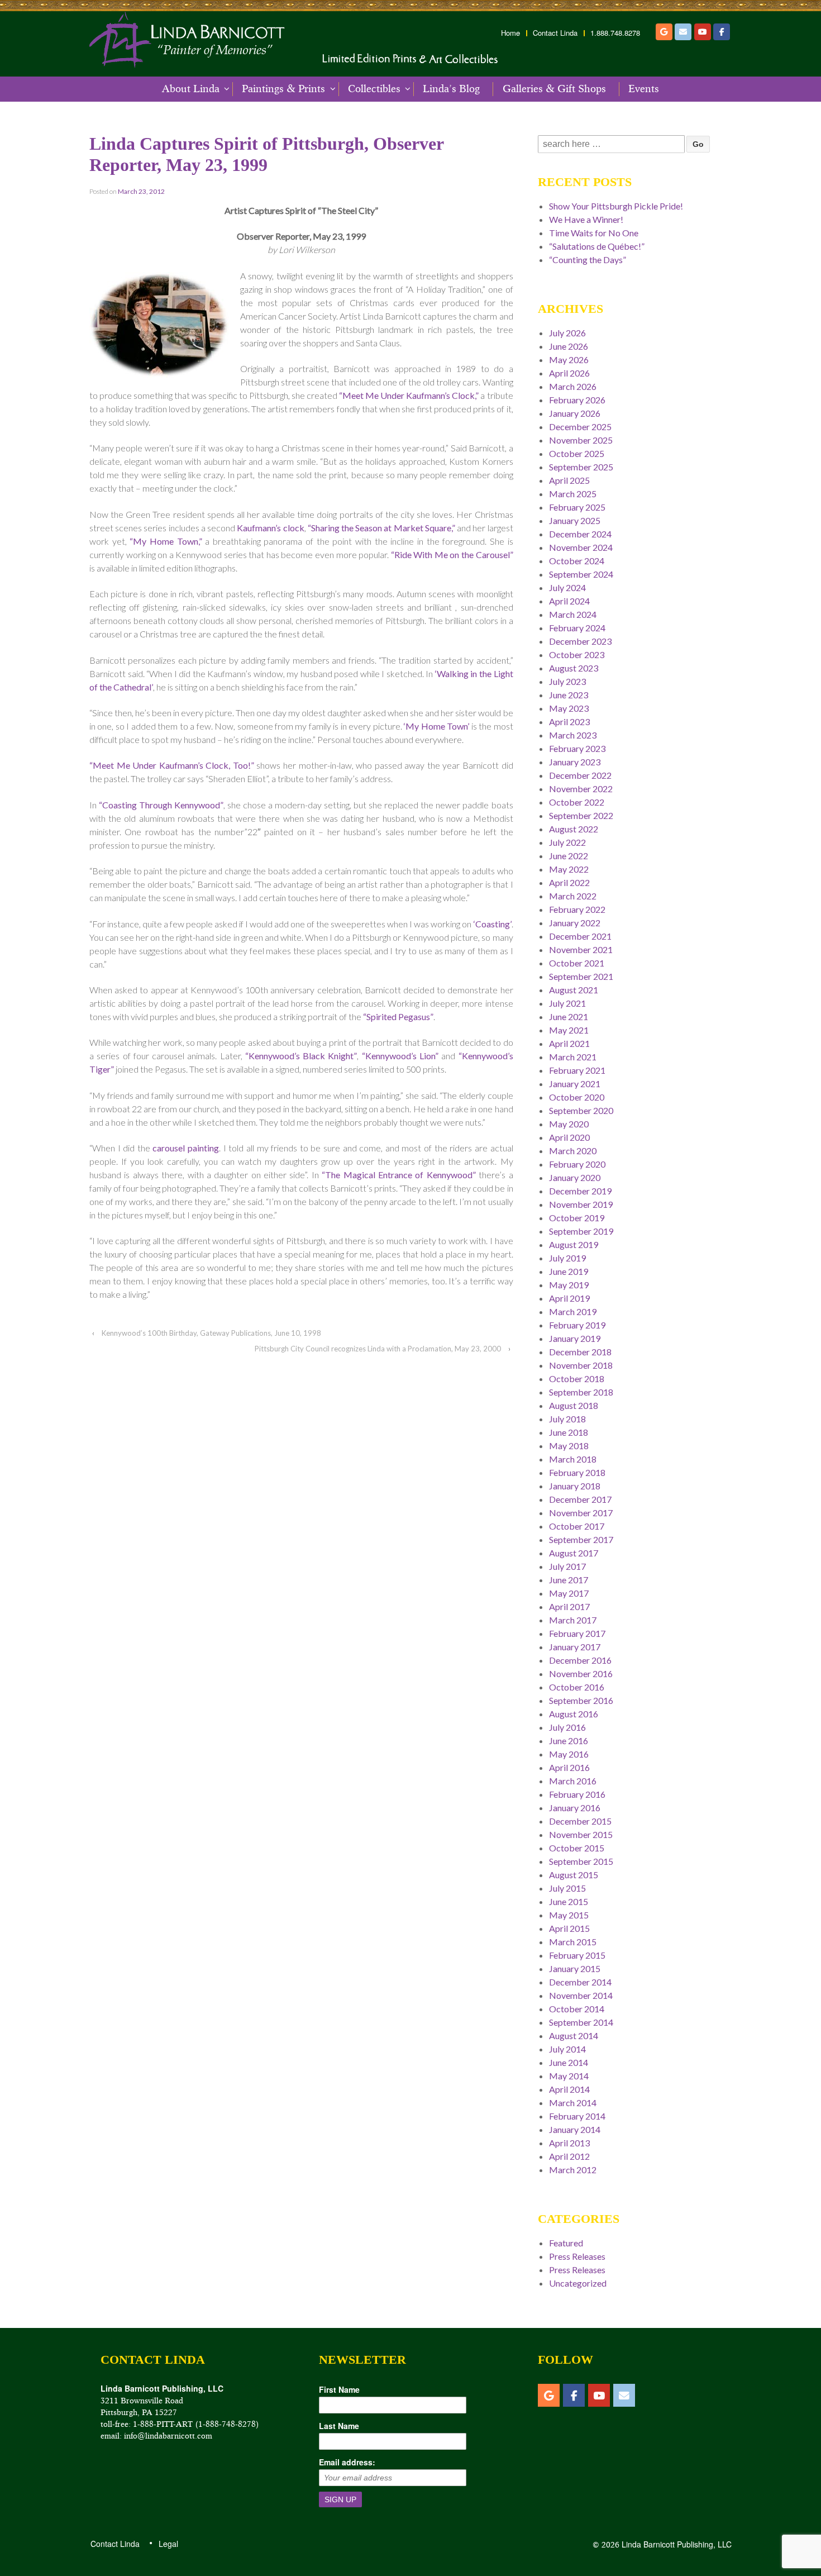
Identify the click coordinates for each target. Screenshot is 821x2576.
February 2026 (577, 400)
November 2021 (581, 949)
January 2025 (575, 520)
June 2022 (569, 856)
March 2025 (573, 494)
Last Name (339, 2426)
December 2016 (580, 1660)
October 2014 (577, 2009)
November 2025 (581, 440)
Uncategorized (578, 2283)
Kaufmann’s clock (270, 528)
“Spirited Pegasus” (398, 1016)
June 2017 (569, 1580)
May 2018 (569, 1446)
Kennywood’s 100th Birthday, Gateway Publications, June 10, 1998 (211, 1333)
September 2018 (581, 1392)
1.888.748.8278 (615, 33)
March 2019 (573, 1311)
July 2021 (567, 1003)
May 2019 (569, 1285)
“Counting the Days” (588, 259)
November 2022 (581, 789)
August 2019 (574, 1244)
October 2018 (577, 1379)
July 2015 (567, 1888)
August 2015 (574, 1875)
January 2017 (575, 1647)
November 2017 (581, 1513)
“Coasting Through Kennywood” (161, 805)
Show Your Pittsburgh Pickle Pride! (616, 206)
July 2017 (567, 1566)
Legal (168, 2544)
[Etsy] (664, 32)
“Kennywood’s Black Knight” (301, 1056)
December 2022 (580, 775)
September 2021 (581, 976)
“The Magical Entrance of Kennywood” (399, 1175)
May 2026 (569, 360)
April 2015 (569, 1928)
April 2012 (569, 2156)
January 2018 (575, 1486)
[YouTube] (703, 32)
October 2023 (577, 654)
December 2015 (580, 1821)
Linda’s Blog (451, 89)
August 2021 (574, 990)
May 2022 (569, 869)
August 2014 (574, 2035)
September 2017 (581, 1539)
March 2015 (573, 1942)
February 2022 (577, 909)
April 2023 (569, 722)
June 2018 (569, 1432)
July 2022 (567, 842)
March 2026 (573, 386)
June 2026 (569, 346)
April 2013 (569, 2143)
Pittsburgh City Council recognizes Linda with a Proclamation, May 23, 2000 (378, 1349)
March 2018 (573, 1459)
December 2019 (580, 1191)
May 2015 (569, 1915)
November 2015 (581, 1834)
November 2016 (581, 1673)
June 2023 (569, 695)
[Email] (683, 32)
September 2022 (581, 815)
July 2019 (567, 1258)
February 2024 (577, 628)
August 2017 (574, 1553)
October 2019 (577, 1218)
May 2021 (569, 1030)
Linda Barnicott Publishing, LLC (676, 2544)
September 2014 (581, 2022)
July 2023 (567, 681)
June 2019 (569, 1271)
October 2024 (577, 561)
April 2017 (569, 1606)
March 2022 (573, 896)
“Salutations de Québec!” (597, 246)
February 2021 (577, 1070)
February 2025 (577, 507)
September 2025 (581, 467)
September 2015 (581, 1861)
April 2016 (569, 1767)
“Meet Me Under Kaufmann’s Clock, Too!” (172, 765)
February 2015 (577, 1955)
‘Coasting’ (493, 924)
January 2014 (575, 2129)
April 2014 (569, 2089)
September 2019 (581, 1231)
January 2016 (575, 1808)
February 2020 (577, 1164)
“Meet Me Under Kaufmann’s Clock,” (409, 395)
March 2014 (573, 2103)
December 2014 (580, 1982)
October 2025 (577, 453)
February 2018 (577, 1472)
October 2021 (577, 963)
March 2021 (573, 1057)
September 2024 (581, 574)
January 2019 (575, 1338)
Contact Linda (555, 33)
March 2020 (573, 1151)
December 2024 (580, 534)
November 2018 (581, 1365)
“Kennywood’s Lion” (400, 1056)
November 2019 (581, 1204)
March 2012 (573, 2170)
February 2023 (577, 748)
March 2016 (573, 1781)
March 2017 (573, 1620)
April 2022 (569, 882)
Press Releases (577, 2256)
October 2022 (577, 802)
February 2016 (577, 1794)
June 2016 (569, 1741)
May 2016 (569, 1754)
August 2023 (574, 668)
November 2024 (581, 547)
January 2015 (575, 1968)
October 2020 (577, 1097)
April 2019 (569, 1298)
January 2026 (575, 413)
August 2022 (574, 829)
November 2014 (581, 1995)
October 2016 (577, 1687)
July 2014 (567, 2049)
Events (644, 89)
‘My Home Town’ (436, 726)
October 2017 (577, 1526)
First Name (339, 2389)
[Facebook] (722, 32)
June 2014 (569, 2062)
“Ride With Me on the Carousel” (452, 554)
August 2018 (574, 1405)
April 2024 (569, 601)
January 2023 (575, 762)
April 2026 (569, 373)
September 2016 (581, 1700)
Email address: (347, 2462)
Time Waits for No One (594, 233)
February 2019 (577, 1325)
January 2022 (575, 923)
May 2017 (569, 1593)
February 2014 (577, 2116)
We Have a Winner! (586, 219)
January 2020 (575, 1177)
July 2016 (567, 1727)
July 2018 (567, 1419)
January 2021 (575, 1084)
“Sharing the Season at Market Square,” (381, 528)
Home (510, 33)
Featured (566, 2243)
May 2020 (569, 1124)
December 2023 (580, 641)
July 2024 (567, 587)
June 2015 (569, 1901)
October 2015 (577, 1848)
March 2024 (573, 614)
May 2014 (569, 2076)
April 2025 (569, 480)
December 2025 (580, 427)
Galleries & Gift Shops (554, 89)
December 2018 (580, 1352)
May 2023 (569, 708)
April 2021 (569, 1043)
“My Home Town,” (166, 541)
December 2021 (580, 936)
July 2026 (567, 333)
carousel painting (186, 1148)
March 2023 (573, 735)
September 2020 (581, 1110)
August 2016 (574, 1714)
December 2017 (580, 1499)
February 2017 (577, 1633)
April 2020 (569, 1137)
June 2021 (569, 1016)
